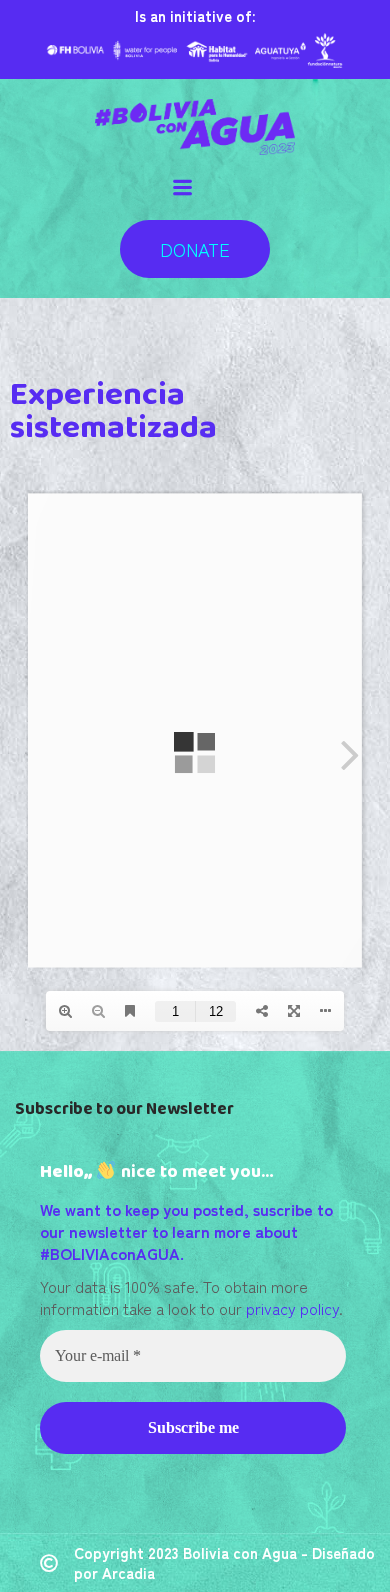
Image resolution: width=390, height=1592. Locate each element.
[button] (195, 249)
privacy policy (292, 1308)
